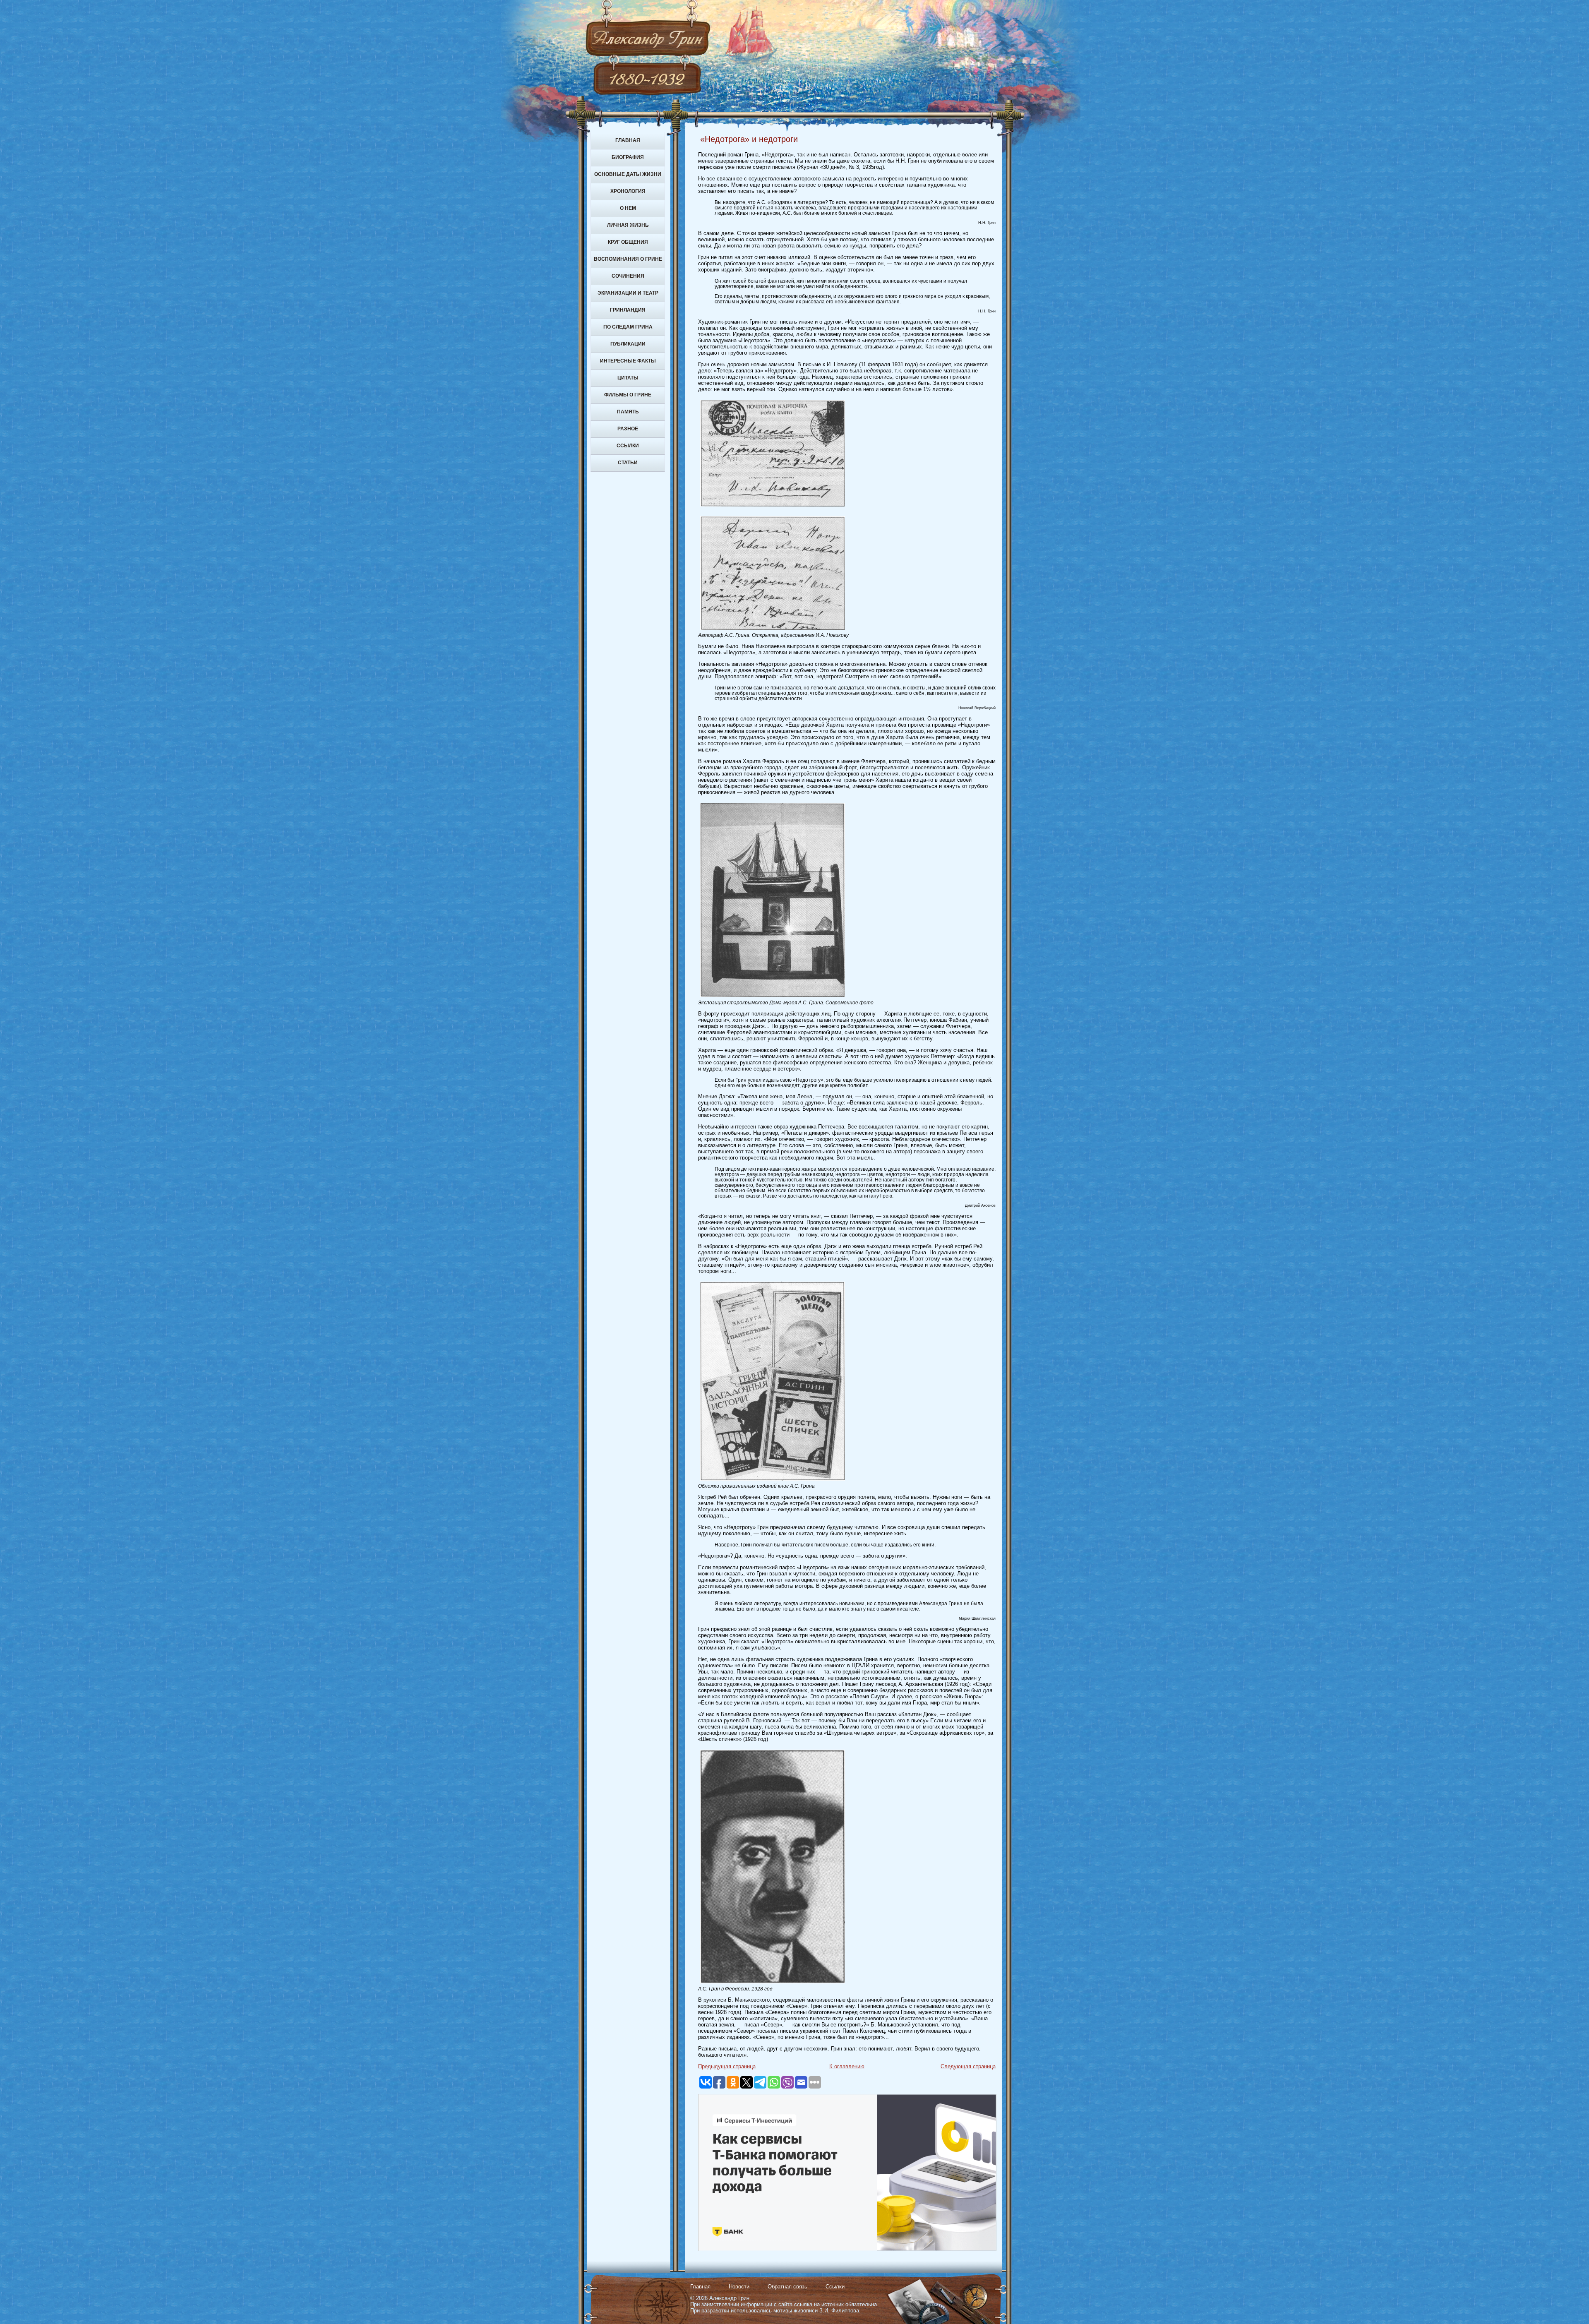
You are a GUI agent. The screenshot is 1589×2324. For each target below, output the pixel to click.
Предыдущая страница (727, 2066)
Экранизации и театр (628, 293)
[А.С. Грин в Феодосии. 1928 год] (773, 1984)
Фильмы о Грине (628, 395)
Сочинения (628, 276)
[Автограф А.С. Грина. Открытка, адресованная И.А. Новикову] (773, 630)
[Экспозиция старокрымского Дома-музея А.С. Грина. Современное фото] (773, 998)
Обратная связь (787, 2287)
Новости (739, 2287)
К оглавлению (847, 2066)
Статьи (628, 463)
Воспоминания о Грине (628, 259)
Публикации (628, 344)
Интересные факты (628, 361)
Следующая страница (968, 2066)
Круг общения (628, 242)
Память (628, 412)
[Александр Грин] (794, 70)
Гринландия (628, 310)
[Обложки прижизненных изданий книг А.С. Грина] (773, 1481)
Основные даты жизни (628, 174)
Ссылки (628, 446)
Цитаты (628, 378)
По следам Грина (628, 327)
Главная (628, 140)
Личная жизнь (628, 225)
